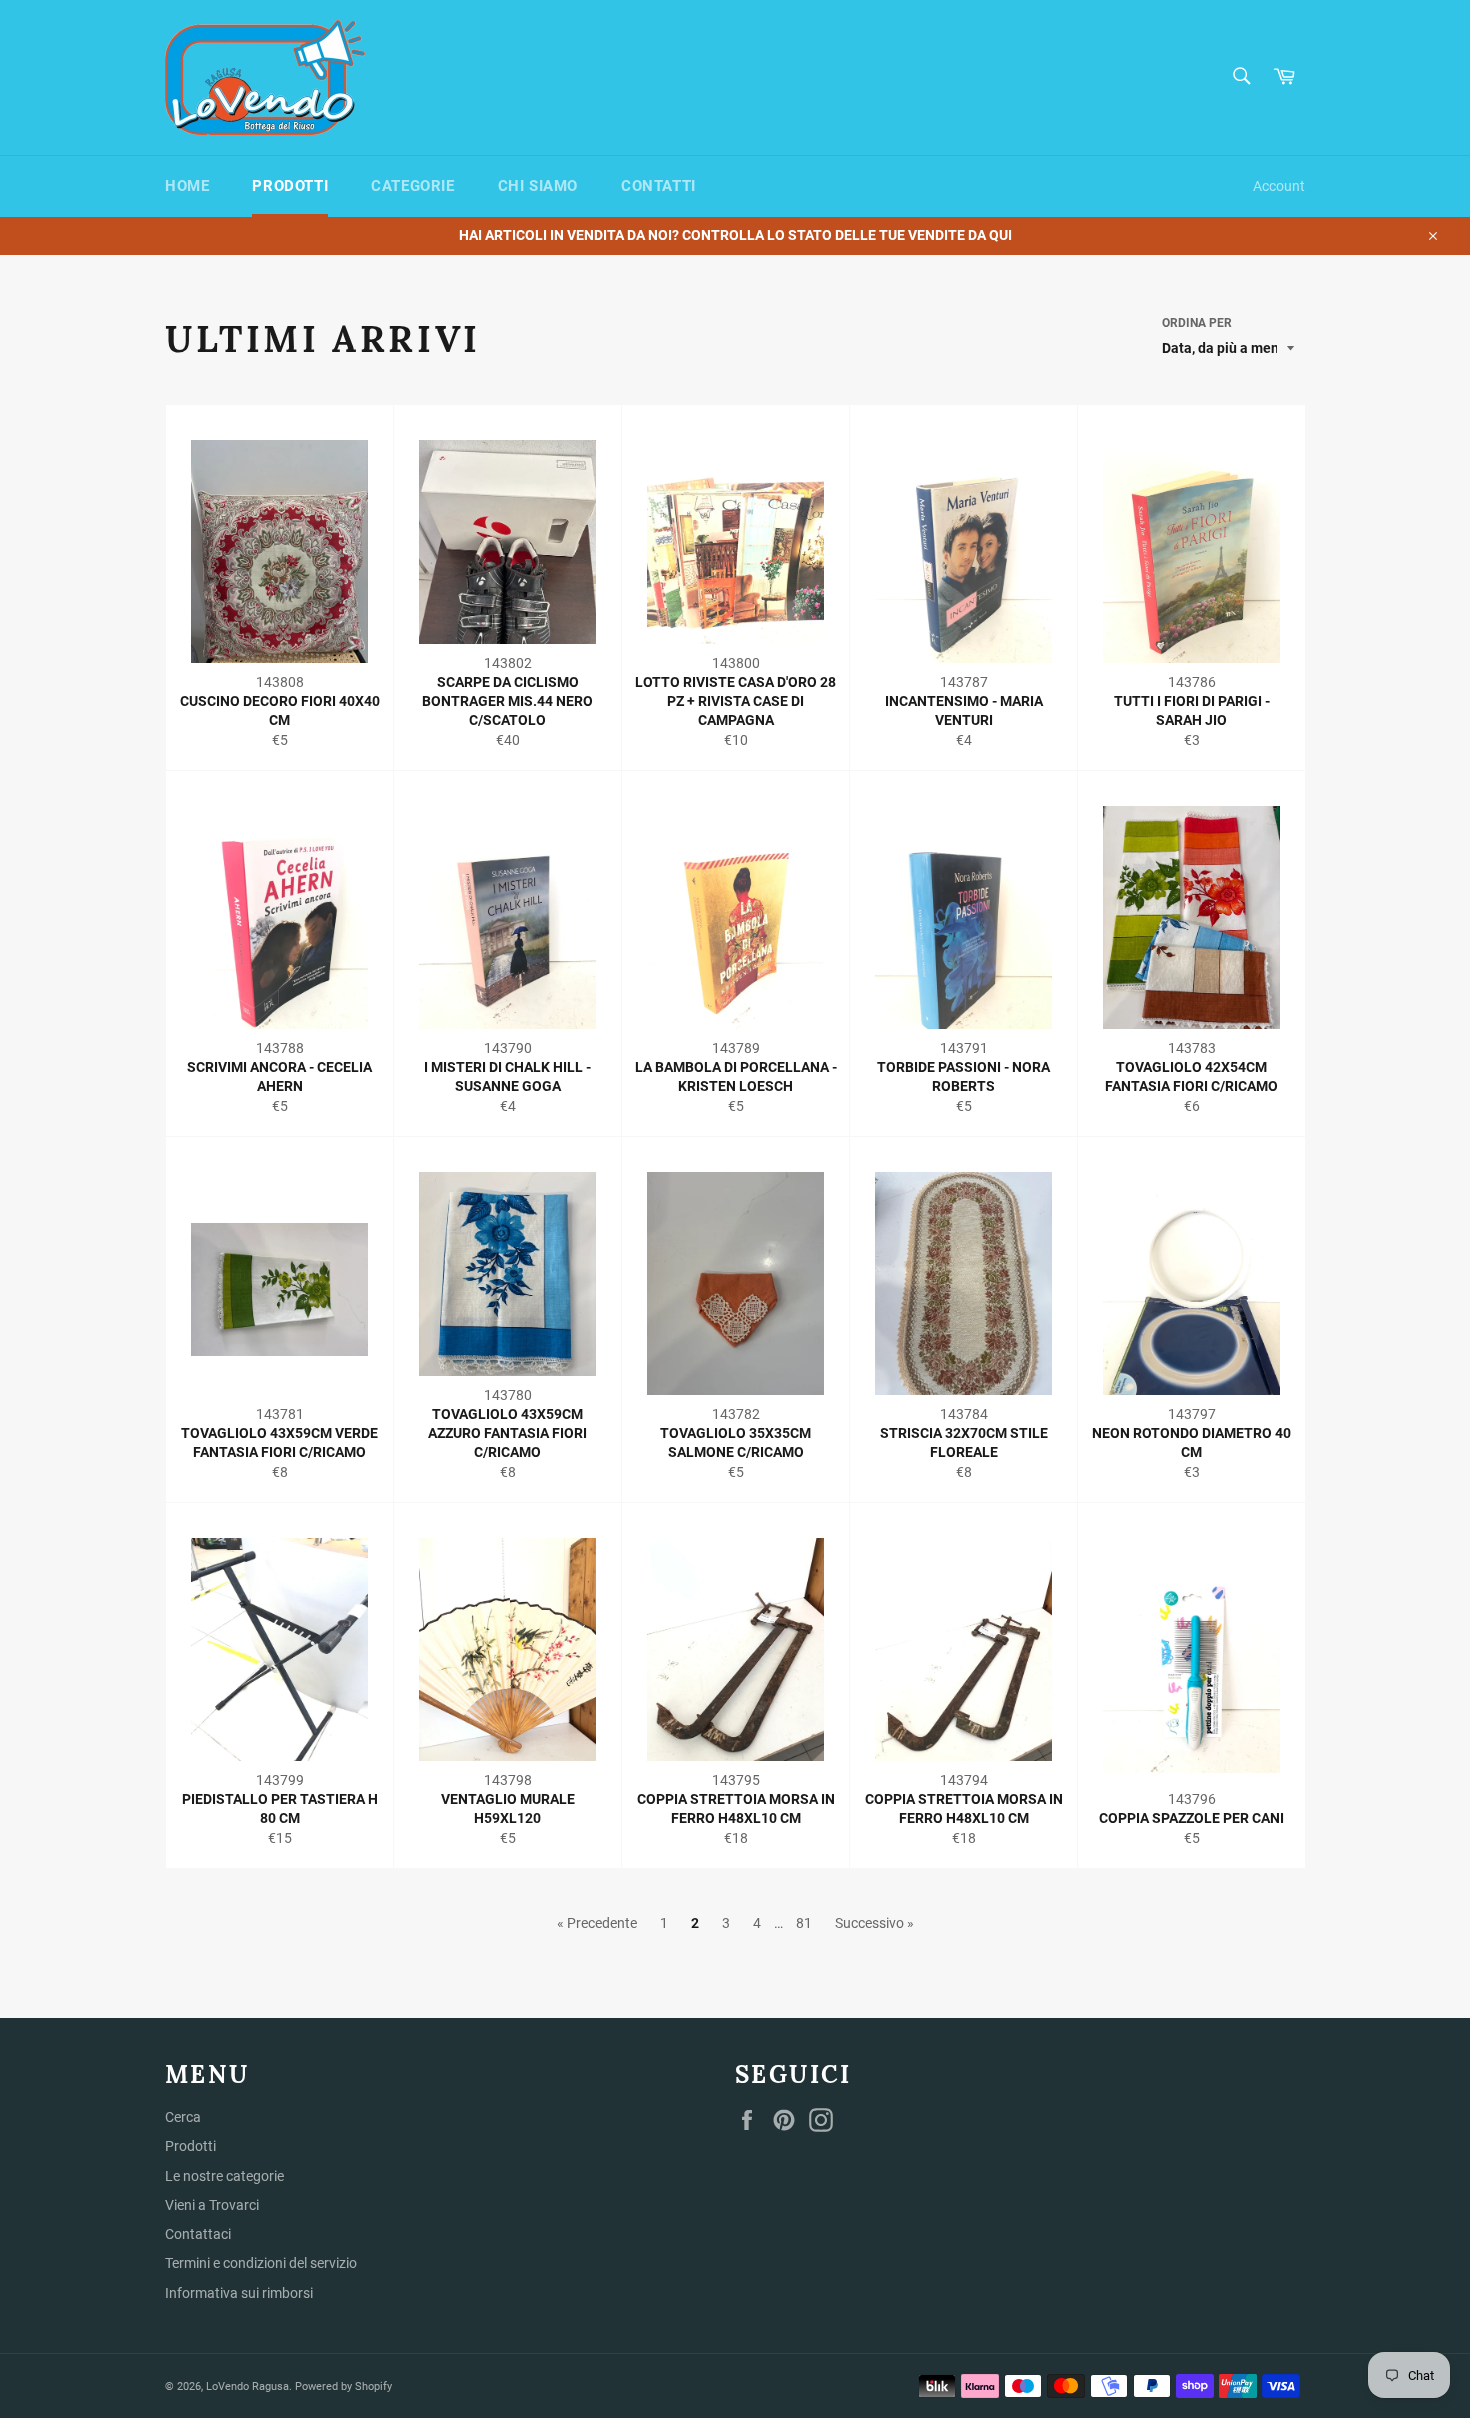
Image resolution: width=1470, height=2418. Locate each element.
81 (804, 1923)
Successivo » (874, 1923)
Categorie (412, 186)
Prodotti (290, 186)
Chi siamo (538, 186)
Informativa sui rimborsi (239, 2293)
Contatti (658, 186)
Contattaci (198, 2234)
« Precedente (597, 1923)
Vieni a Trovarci (212, 2205)
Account (1279, 186)
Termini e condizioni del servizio (261, 2263)
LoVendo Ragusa (247, 2386)
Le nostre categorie (224, 2176)
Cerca (183, 2117)
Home (187, 186)
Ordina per (1197, 323)
